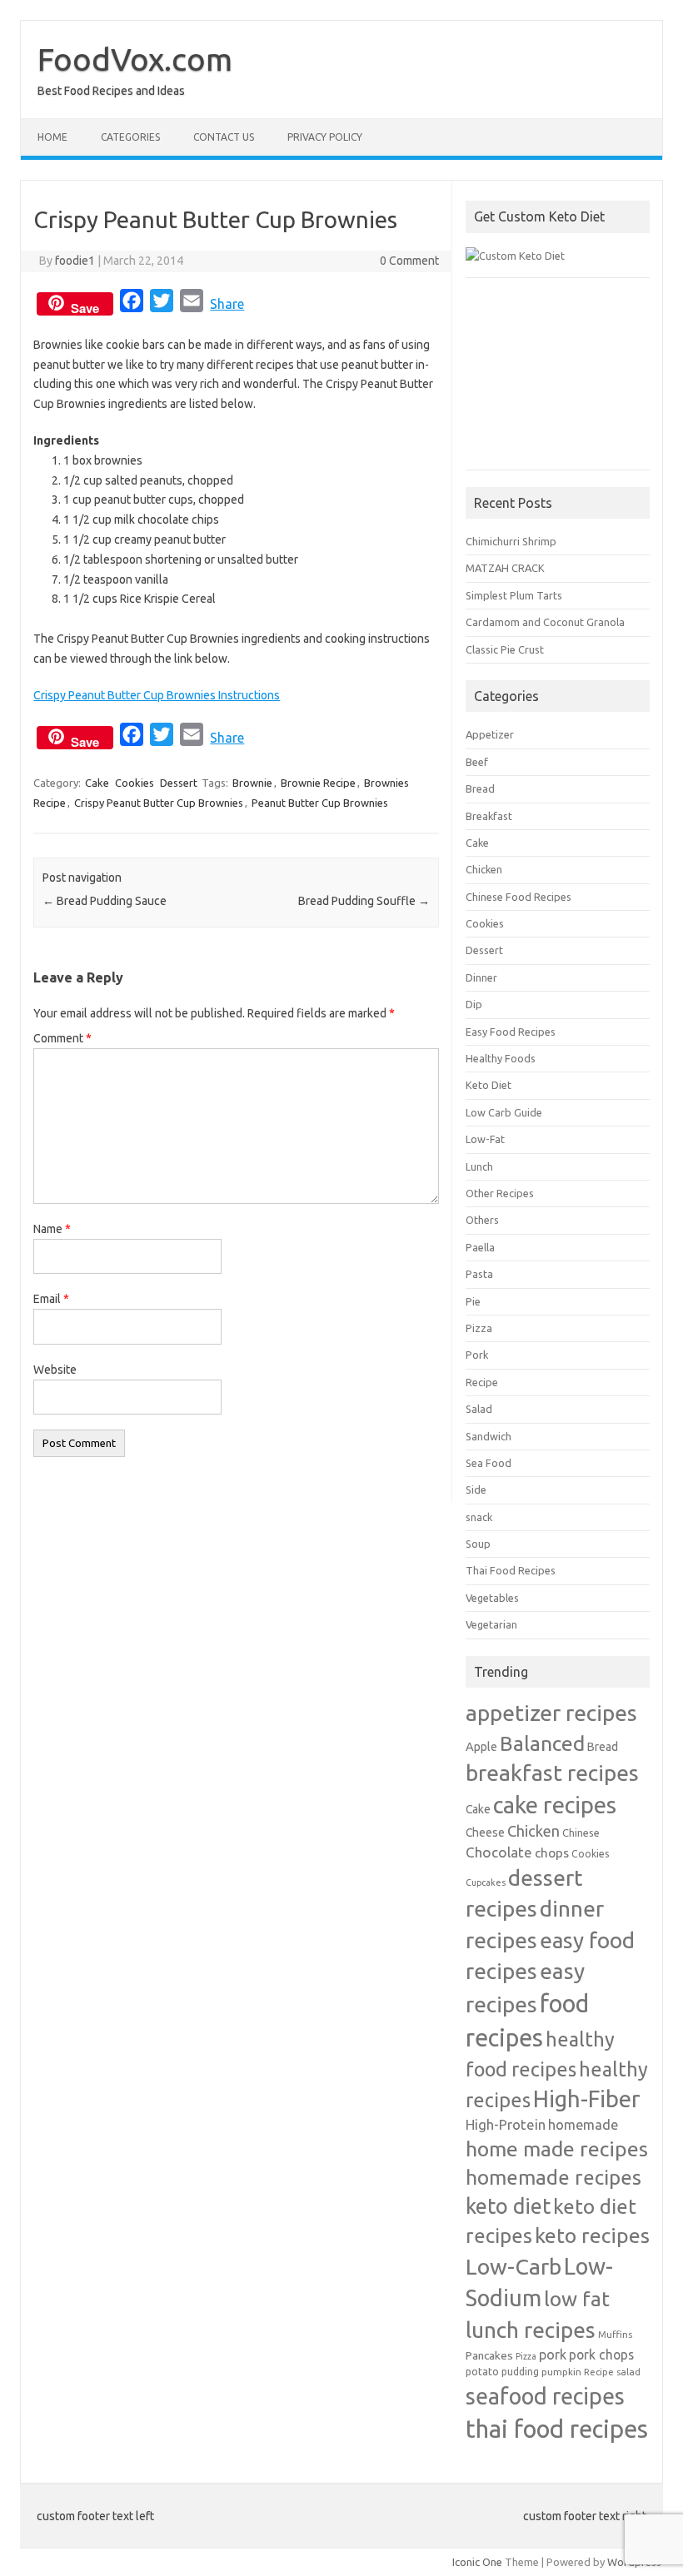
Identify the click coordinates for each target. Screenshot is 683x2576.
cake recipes (555, 1805)
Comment (62, 1038)
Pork (477, 1355)
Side (476, 1489)
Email (51, 1299)
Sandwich (489, 1436)
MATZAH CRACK (505, 568)
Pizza (479, 1328)
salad (628, 2372)
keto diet (508, 2206)
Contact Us (224, 137)
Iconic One (477, 2562)
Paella (480, 1247)
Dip (474, 1004)
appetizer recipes (551, 1713)
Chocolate (499, 1852)
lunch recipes (531, 2330)
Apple (481, 1746)
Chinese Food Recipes (518, 897)
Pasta (479, 1274)
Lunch (479, 1166)
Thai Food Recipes (511, 1570)
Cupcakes (486, 1882)
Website (55, 1370)
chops (552, 1852)
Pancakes (489, 2355)
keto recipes (592, 2235)
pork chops (601, 2355)
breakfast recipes (552, 1773)
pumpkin (561, 2372)
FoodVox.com (135, 59)
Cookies (135, 783)
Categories (130, 137)
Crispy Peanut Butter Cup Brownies (159, 803)
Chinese (581, 1833)
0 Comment (409, 261)
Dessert (179, 783)
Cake (97, 783)
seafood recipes (545, 2396)
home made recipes (557, 2149)
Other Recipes (500, 1193)
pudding (520, 2372)
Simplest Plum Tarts (514, 595)
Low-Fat (485, 1139)
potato (482, 2371)
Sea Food (489, 1463)
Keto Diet (489, 1085)
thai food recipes (557, 2429)
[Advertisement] (558, 382)
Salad (479, 1409)
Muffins (615, 2334)
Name (52, 1229)
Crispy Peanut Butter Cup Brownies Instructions (157, 695)
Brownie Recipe (318, 783)
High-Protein (506, 2124)
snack (479, 1517)
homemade (583, 2125)
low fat (577, 2299)
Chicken (484, 869)
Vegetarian (491, 1624)
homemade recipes (553, 2177)
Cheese (485, 1833)
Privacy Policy (325, 137)
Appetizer (490, 734)
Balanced (542, 1743)
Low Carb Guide (504, 1112)
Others (482, 1220)
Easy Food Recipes (511, 1032)
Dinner (481, 977)
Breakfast (489, 816)
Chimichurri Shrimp (511, 541)
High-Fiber (587, 2099)
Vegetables (492, 1598)
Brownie (252, 783)
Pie (473, 1301)
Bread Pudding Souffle (364, 901)
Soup (478, 1544)
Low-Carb (513, 2266)
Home (52, 137)
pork (553, 2355)
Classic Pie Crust (505, 649)
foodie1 (75, 261)
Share (227, 304)
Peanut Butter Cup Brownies (320, 803)
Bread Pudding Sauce (105, 901)
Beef (477, 762)
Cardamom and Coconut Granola (545, 622)
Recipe (482, 1382)
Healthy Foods (501, 1058)
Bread (480, 788)
